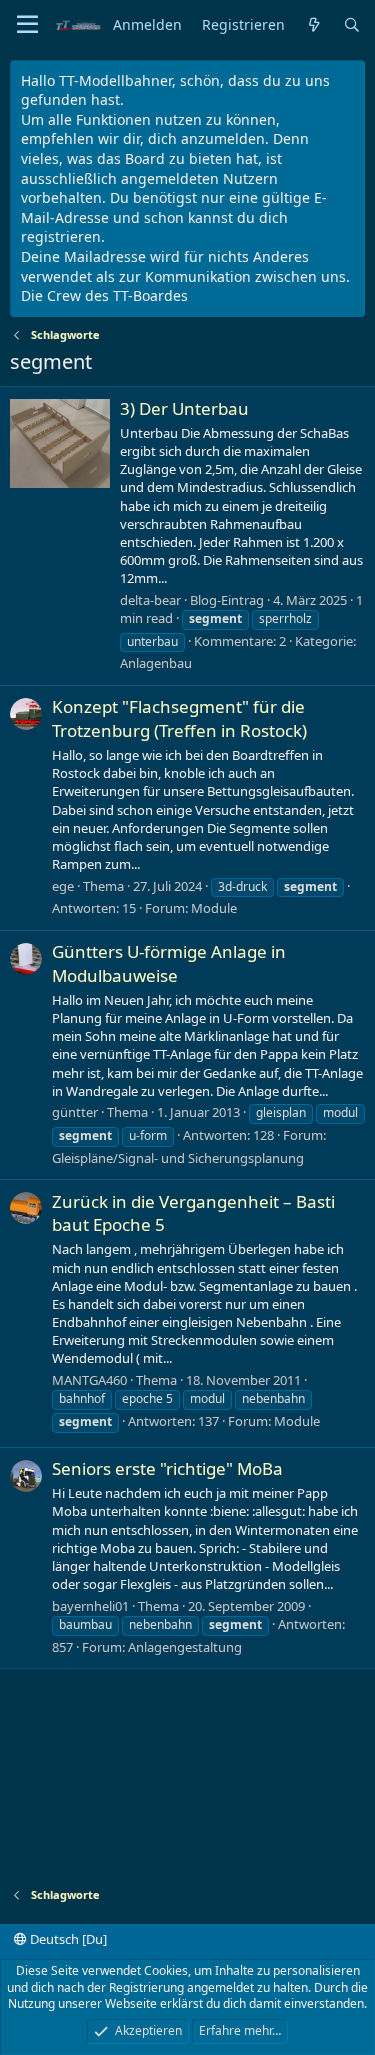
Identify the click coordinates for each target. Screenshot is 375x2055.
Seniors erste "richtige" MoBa (167, 1468)
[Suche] (352, 25)
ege (63, 886)
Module (214, 908)
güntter (75, 1112)
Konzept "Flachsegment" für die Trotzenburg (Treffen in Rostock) (179, 718)
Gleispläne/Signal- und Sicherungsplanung (178, 1158)
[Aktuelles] (314, 25)
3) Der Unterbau (184, 408)
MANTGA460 (89, 1380)
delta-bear (150, 600)
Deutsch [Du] (67, 1939)
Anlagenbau (156, 663)
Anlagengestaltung (185, 1647)
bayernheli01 (90, 1606)
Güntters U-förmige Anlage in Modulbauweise (169, 963)
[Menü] (27, 25)
